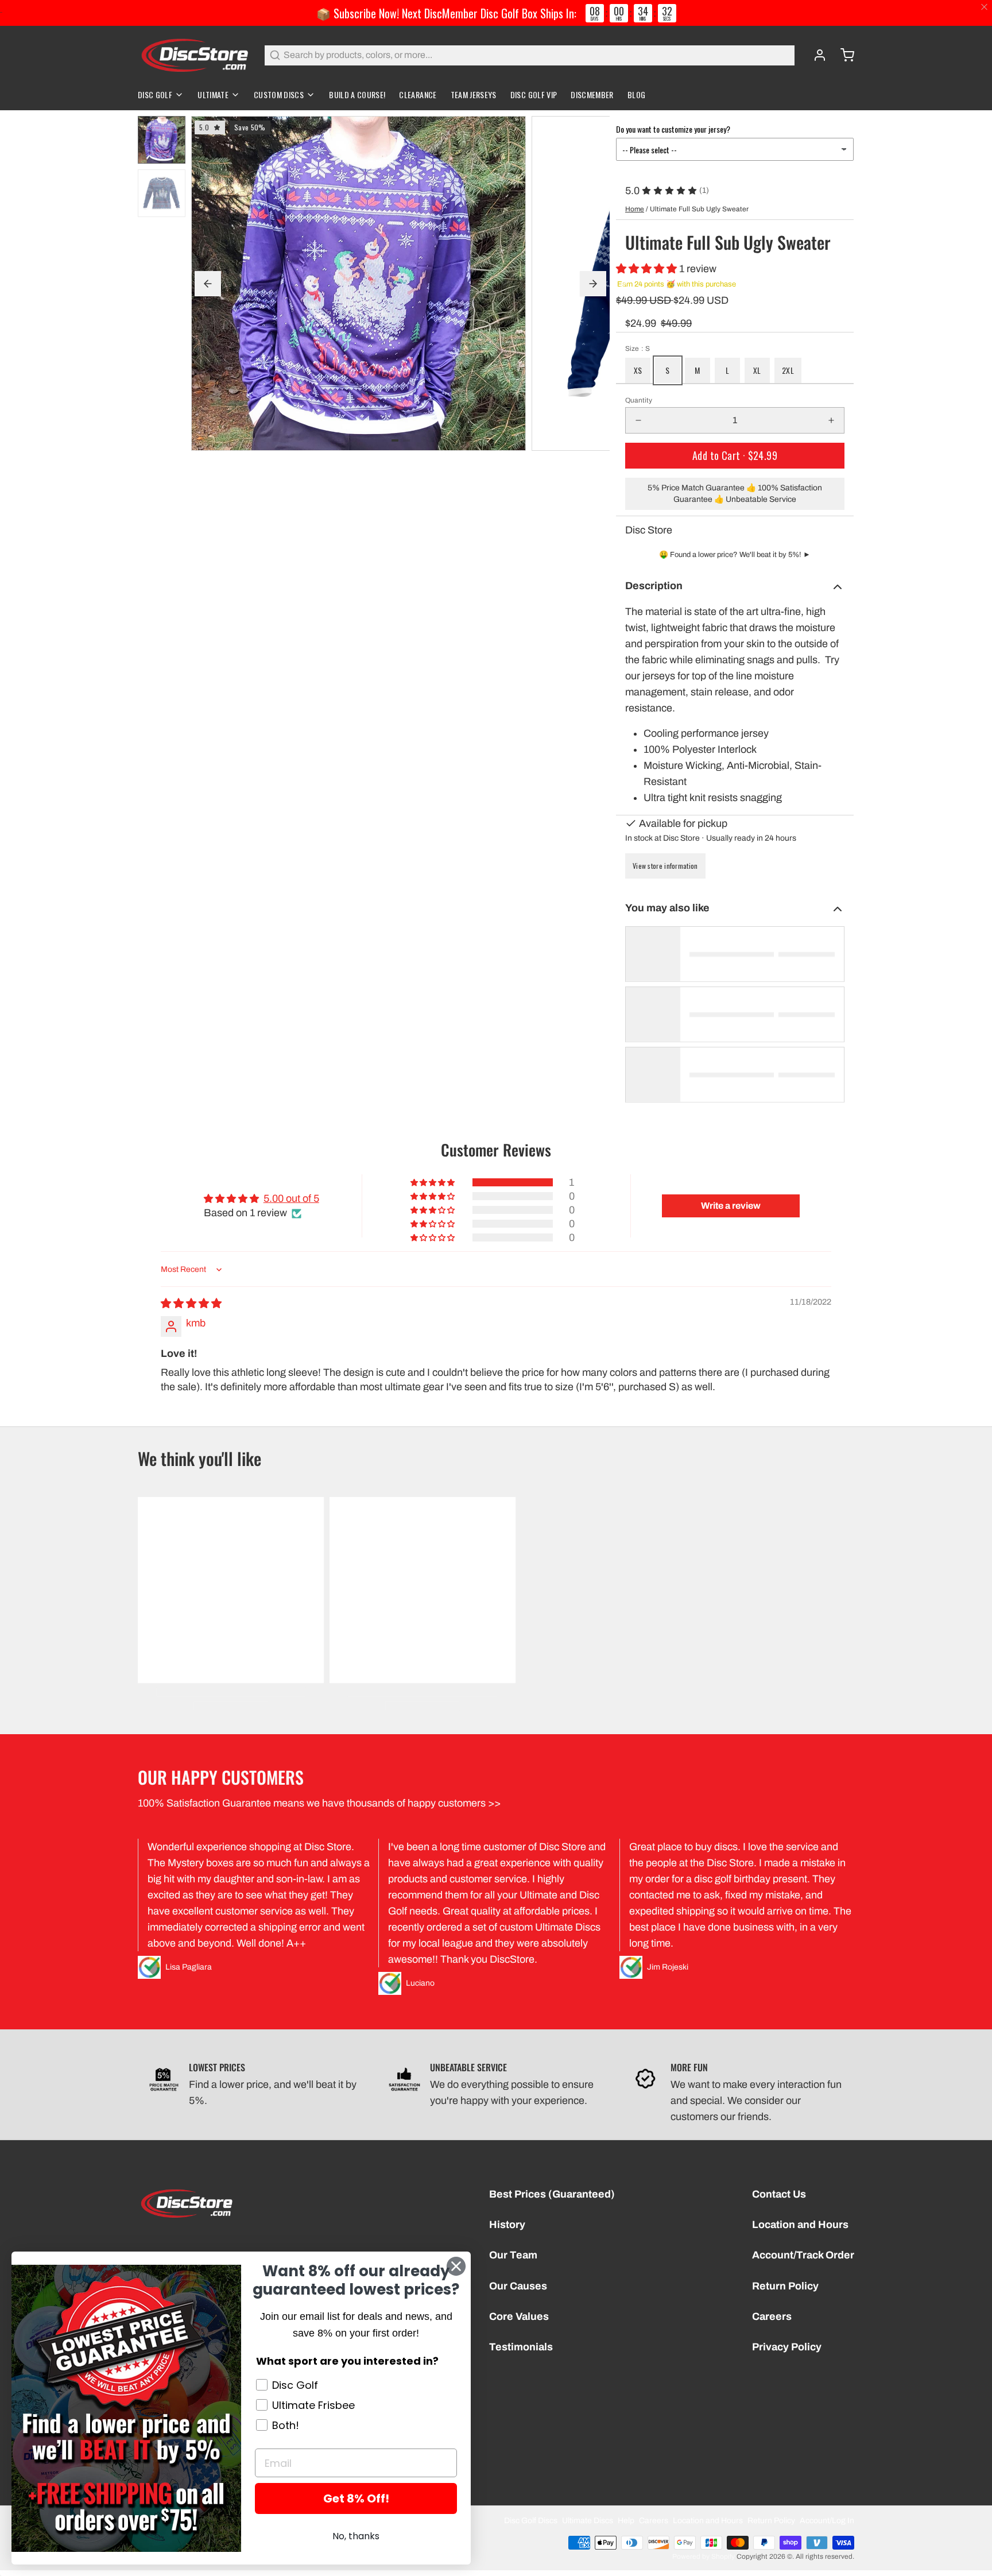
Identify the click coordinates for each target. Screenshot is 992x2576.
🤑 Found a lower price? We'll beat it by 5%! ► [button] (735, 555)
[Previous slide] (208, 284)
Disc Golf (155, 94)
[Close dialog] (456, 2266)
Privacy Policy (787, 2347)
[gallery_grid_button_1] (406, 440)
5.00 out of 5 (291, 1198)
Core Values (519, 2316)
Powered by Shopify (704, 2556)
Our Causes (518, 2286)
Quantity (639, 400)
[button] (648, 269)
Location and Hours (800, 2225)
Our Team (513, 2255)
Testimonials (521, 2347)
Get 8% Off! (356, 2498)
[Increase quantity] (831, 420)
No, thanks (356, 2536)
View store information (665, 866)
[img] (191, 1304)
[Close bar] (985, 7)
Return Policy (785, 2286)
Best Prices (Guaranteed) (552, 2194)
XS (638, 370)
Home (635, 209)
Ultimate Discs (588, 2521)
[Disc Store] (194, 55)
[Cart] (843, 55)
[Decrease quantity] (638, 420)
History (507, 2225)
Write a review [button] (731, 1206)
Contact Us (779, 2194)
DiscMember (592, 94)
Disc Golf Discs (531, 2521)
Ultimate (213, 94)
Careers (772, 2316)
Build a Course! (357, 94)
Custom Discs (279, 94)
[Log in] (815, 55)
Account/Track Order (803, 2255)
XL (757, 370)
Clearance (418, 94)
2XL (788, 370)
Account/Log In (827, 2521)
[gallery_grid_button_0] (395, 440)
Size (638, 349)
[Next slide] (593, 284)
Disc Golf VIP (534, 94)
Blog (636, 94)
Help (626, 2521)
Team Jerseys (474, 94)
